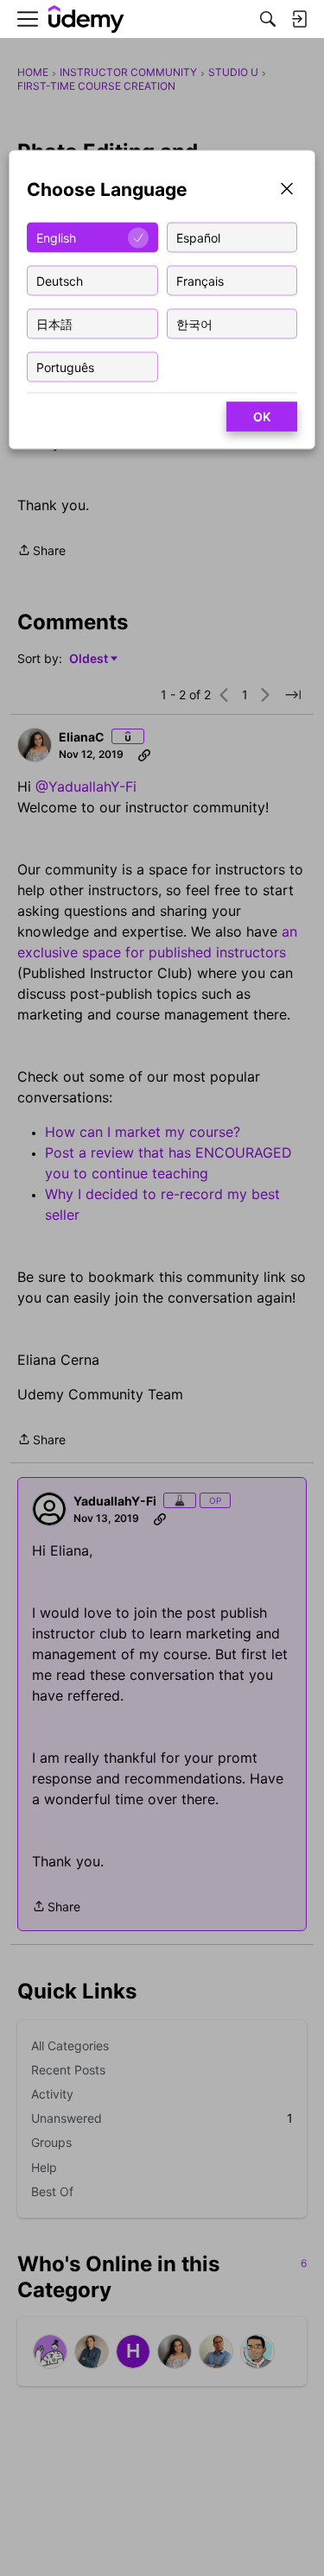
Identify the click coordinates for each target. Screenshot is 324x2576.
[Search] (268, 19)
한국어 (194, 323)
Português (65, 366)
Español (198, 237)
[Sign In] (299, 19)
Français (200, 280)
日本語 (54, 323)
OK (262, 417)
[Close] (287, 190)
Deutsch (60, 280)
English (56, 237)
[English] (86, 19)
